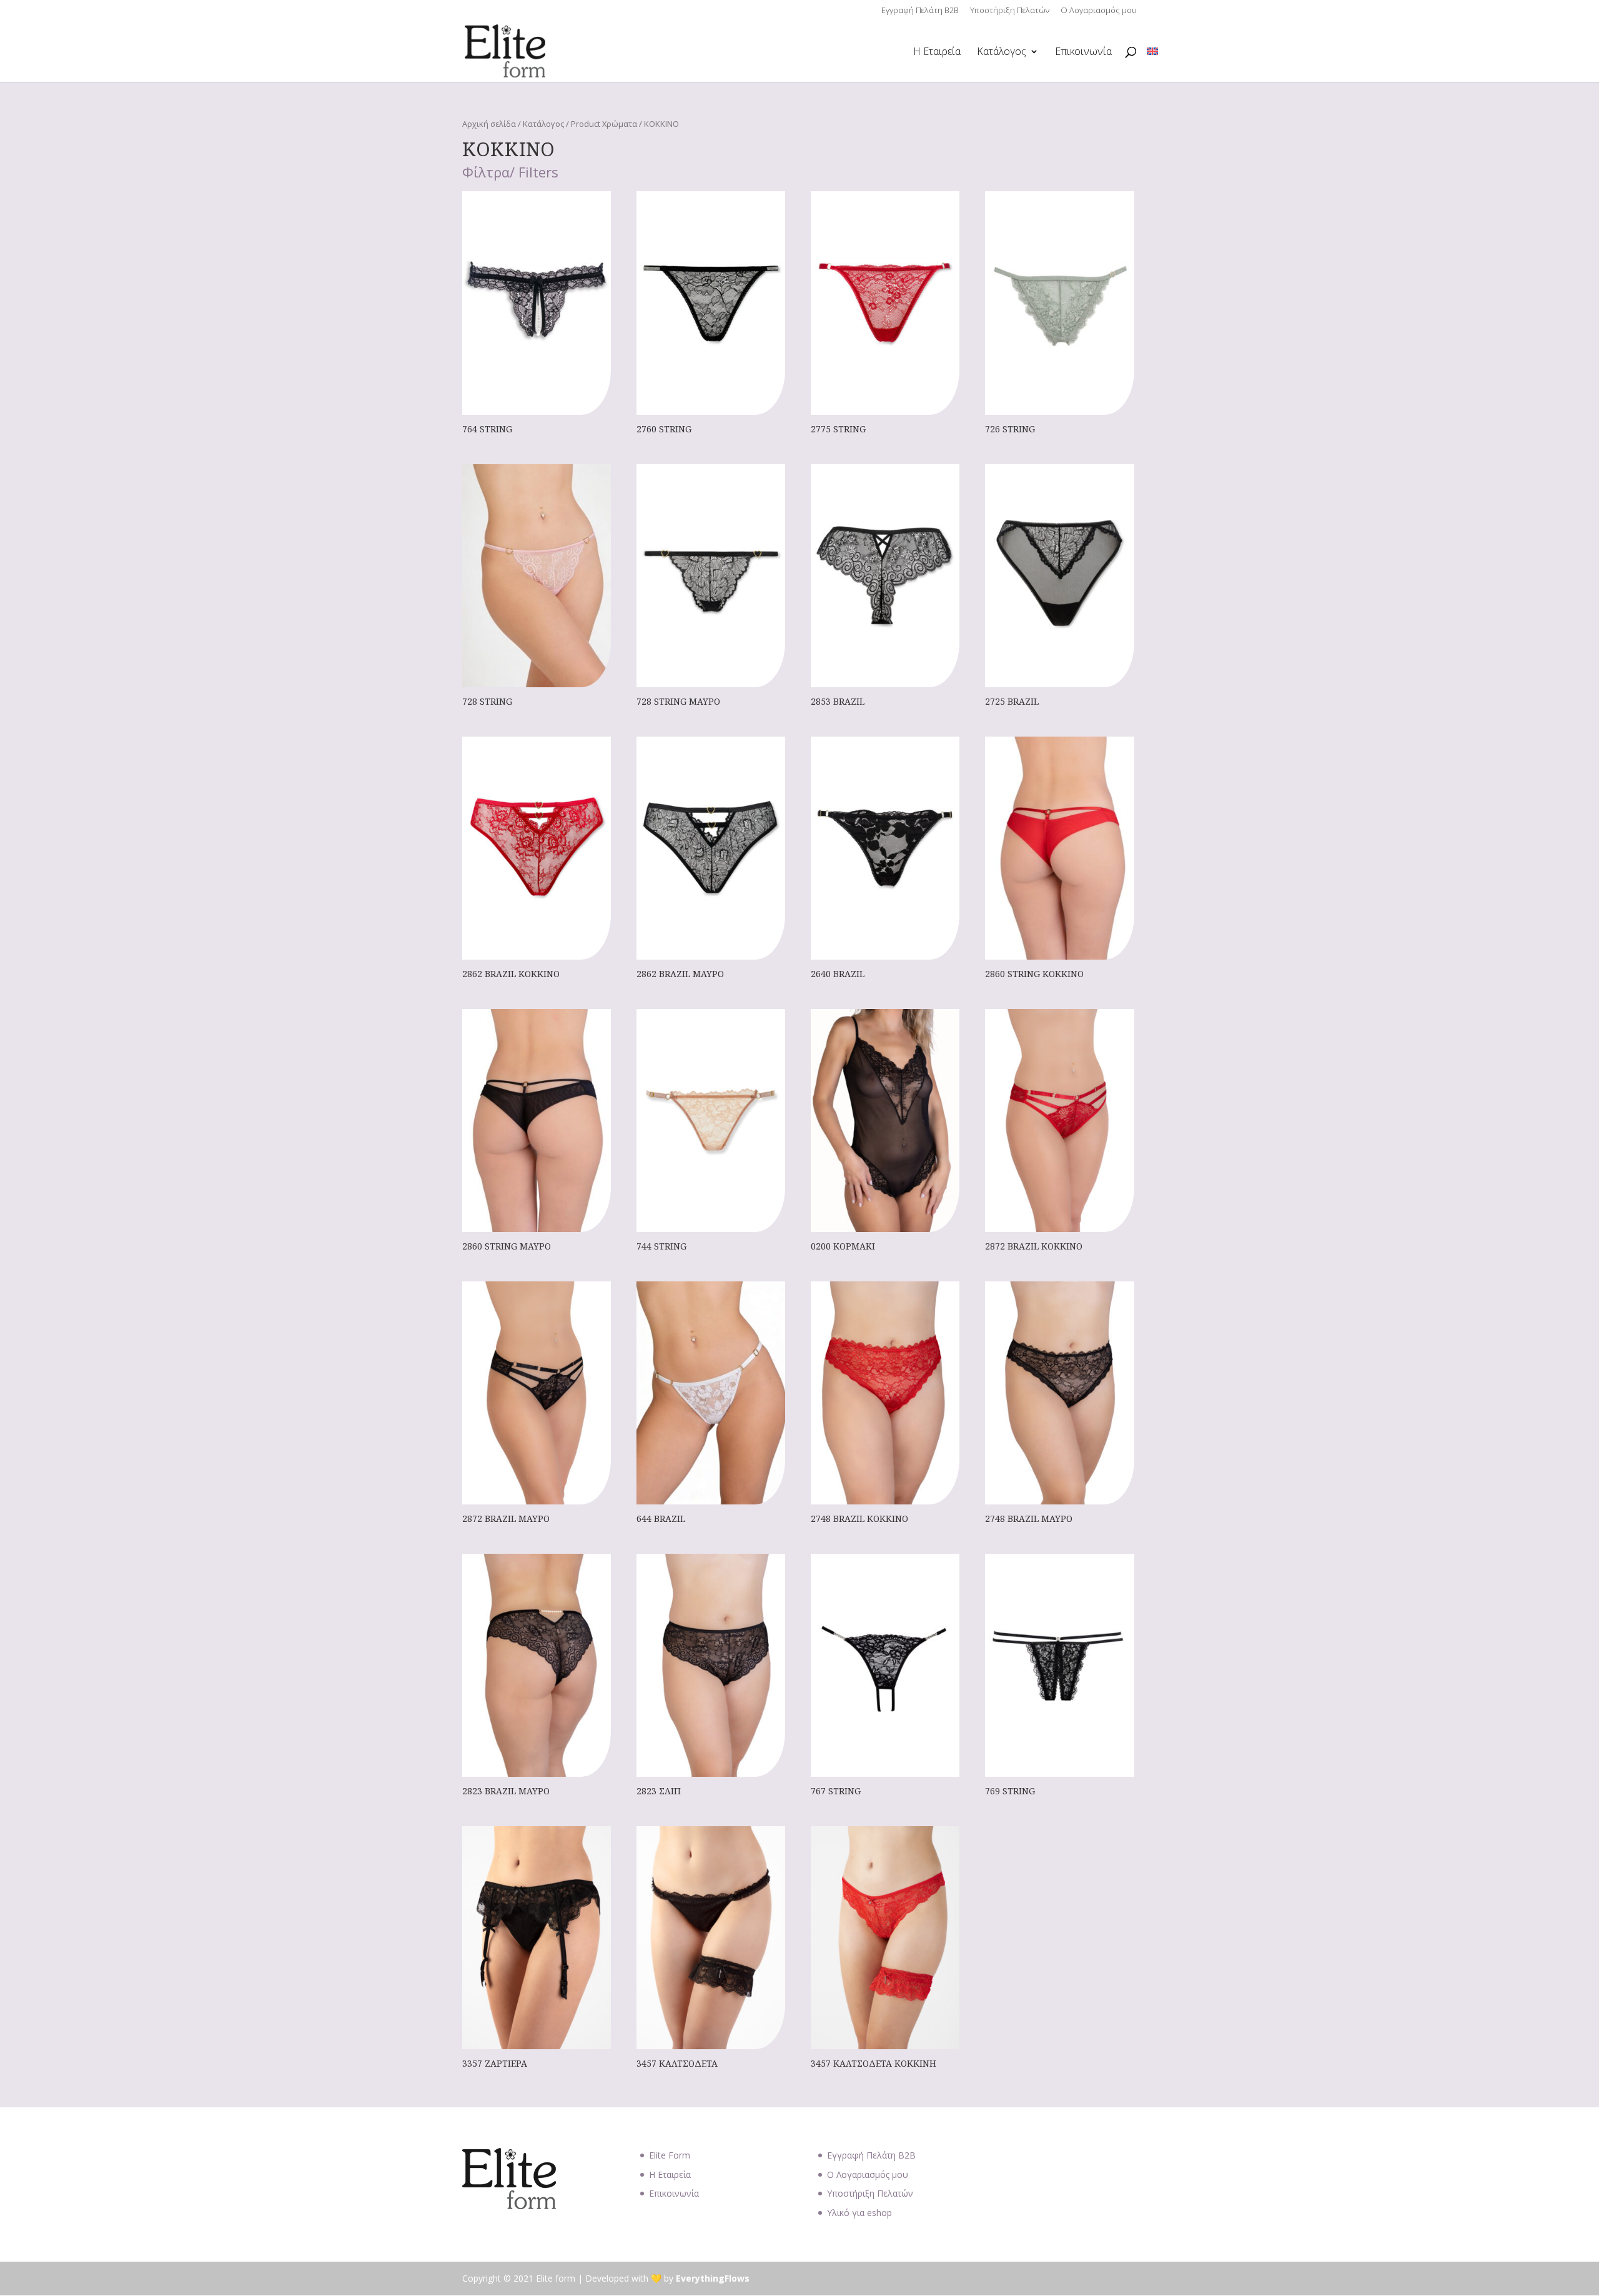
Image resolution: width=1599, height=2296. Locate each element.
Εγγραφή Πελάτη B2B (920, 11)
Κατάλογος (1002, 52)
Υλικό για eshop (859, 2213)
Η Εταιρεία (937, 52)
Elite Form (670, 2155)
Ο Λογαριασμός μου (1099, 11)
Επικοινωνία (1083, 52)
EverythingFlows (713, 2278)
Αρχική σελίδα (489, 124)
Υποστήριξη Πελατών (1010, 11)
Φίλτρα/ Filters (510, 173)
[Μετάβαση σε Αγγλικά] (1152, 52)
